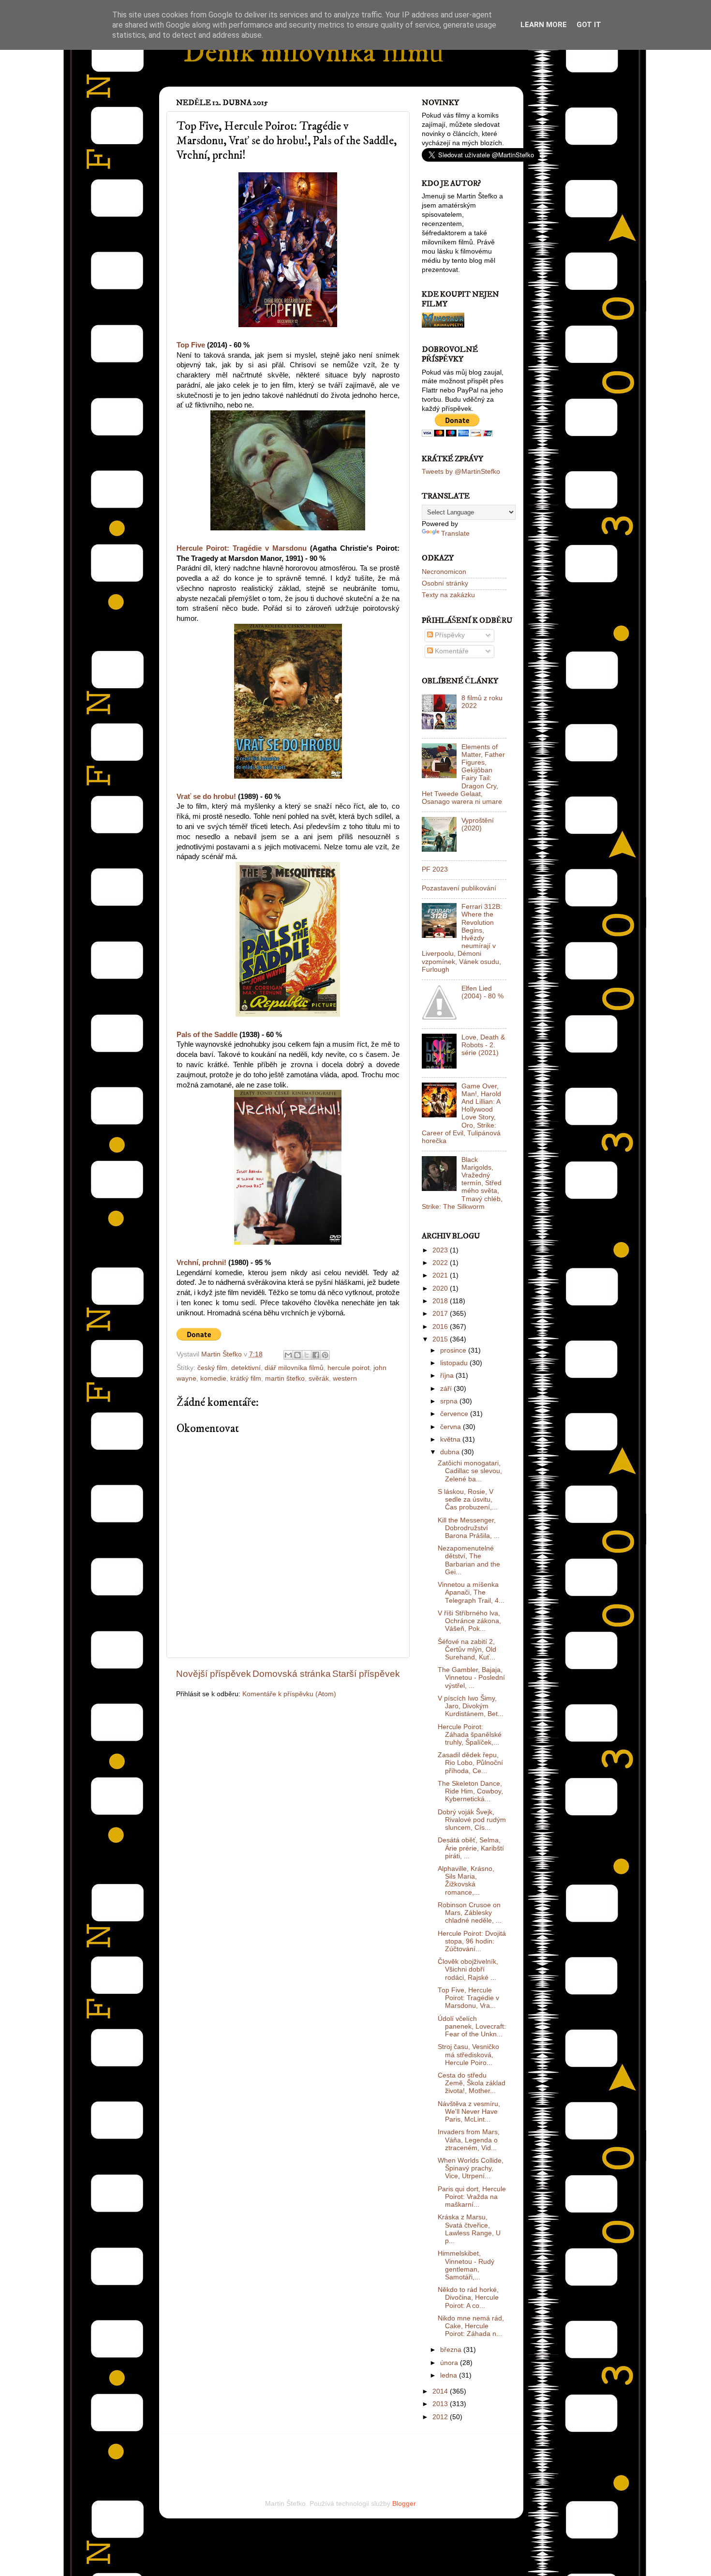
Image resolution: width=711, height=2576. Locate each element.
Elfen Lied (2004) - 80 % (482, 992)
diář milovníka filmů (294, 1368)
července (455, 1414)
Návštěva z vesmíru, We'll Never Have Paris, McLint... (469, 2112)
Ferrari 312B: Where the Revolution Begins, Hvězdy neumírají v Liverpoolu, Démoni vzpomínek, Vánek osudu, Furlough (462, 938)
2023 (441, 1250)
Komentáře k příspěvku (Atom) (289, 1694)
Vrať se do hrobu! (206, 797)
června (452, 1427)
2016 (441, 1327)
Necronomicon (444, 572)
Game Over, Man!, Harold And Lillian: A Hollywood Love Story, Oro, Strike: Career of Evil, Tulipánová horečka (461, 1114)
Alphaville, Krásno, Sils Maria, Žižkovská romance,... (466, 1881)
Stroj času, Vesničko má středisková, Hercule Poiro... (468, 2055)
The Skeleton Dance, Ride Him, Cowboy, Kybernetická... (470, 1791)
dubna (451, 1452)
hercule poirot (348, 1368)
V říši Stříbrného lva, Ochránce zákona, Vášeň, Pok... (469, 1621)
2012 (441, 2417)
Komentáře (451, 651)
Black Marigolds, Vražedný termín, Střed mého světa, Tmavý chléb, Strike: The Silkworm (462, 1183)
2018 (441, 1301)
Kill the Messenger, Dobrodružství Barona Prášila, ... (469, 1528)
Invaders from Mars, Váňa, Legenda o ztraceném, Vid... (469, 2140)
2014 (441, 2391)
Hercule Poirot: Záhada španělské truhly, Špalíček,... (470, 1735)
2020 (441, 1288)
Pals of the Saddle (207, 1035)
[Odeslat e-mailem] (288, 1355)
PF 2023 (435, 869)
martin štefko (285, 1378)
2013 (441, 2404)
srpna (450, 1401)
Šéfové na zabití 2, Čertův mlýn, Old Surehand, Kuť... (467, 1650)
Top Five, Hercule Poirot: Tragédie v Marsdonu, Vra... (468, 1998)
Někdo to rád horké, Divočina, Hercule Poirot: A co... (468, 2297)
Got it (589, 25)
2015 (441, 1339)
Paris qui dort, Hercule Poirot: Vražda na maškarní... (472, 2197)
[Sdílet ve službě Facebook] (316, 1355)
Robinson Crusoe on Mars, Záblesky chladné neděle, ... (470, 1913)
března (452, 2350)
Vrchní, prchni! (201, 1263)
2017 (441, 1314)
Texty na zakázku (448, 595)
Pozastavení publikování (459, 888)
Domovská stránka (292, 1674)
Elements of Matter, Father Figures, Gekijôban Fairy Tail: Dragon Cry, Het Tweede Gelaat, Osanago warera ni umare (463, 774)
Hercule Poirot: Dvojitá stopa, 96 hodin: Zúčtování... (472, 1941)
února (450, 2363)
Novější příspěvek (214, 1674)
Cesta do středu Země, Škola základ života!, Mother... (472, 2083)
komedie (213, 1378)
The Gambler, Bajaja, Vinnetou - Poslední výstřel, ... (471, 1678)
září (447, 1389)
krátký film (246, 1378)
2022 (441, 1263)
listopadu (455, 1363)
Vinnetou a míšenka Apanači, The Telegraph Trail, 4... (471, 1592)
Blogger (404, 2504)
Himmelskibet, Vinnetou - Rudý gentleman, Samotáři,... (466, 2265)
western (345, 1378)
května (451, 1439)
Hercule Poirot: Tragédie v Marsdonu (242, 548)
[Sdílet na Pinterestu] (325, 1355)
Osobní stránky (445, 583)
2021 (441, 1275)
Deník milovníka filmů (313, 53)
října (448, 1376)
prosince (454, 1350)
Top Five (191, 345)
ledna (450, 2375)
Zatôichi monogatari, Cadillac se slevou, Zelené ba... (470, 1471)
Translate (455, 534)
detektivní (246, 1368)
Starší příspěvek (366, 1674)
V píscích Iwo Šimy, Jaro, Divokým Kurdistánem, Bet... (471, 1706)
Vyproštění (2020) (478, 824)
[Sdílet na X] (307, 1355)
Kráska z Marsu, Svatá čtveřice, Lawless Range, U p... (469, 2229)
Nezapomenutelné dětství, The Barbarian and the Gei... (469, 1560)
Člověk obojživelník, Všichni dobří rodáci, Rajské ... (468, 1969)
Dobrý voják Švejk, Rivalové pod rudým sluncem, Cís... (472, 1820)
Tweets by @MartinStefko (461, 472)
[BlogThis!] (297, 1355)
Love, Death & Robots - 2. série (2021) (483, 1045)
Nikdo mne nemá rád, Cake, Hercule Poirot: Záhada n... (471, 2326)
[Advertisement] (289, 2454)
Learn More (544, 25)
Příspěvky (449, 635)
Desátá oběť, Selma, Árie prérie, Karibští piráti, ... (471, 1848)
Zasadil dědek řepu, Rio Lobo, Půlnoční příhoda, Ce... (470, 1763)
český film (212, 1368)
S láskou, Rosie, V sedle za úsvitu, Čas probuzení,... (468, 1499)
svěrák (319, 1378)
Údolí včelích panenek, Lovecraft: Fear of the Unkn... (472, 2026)
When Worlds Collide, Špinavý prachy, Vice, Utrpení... (471, 2168)
